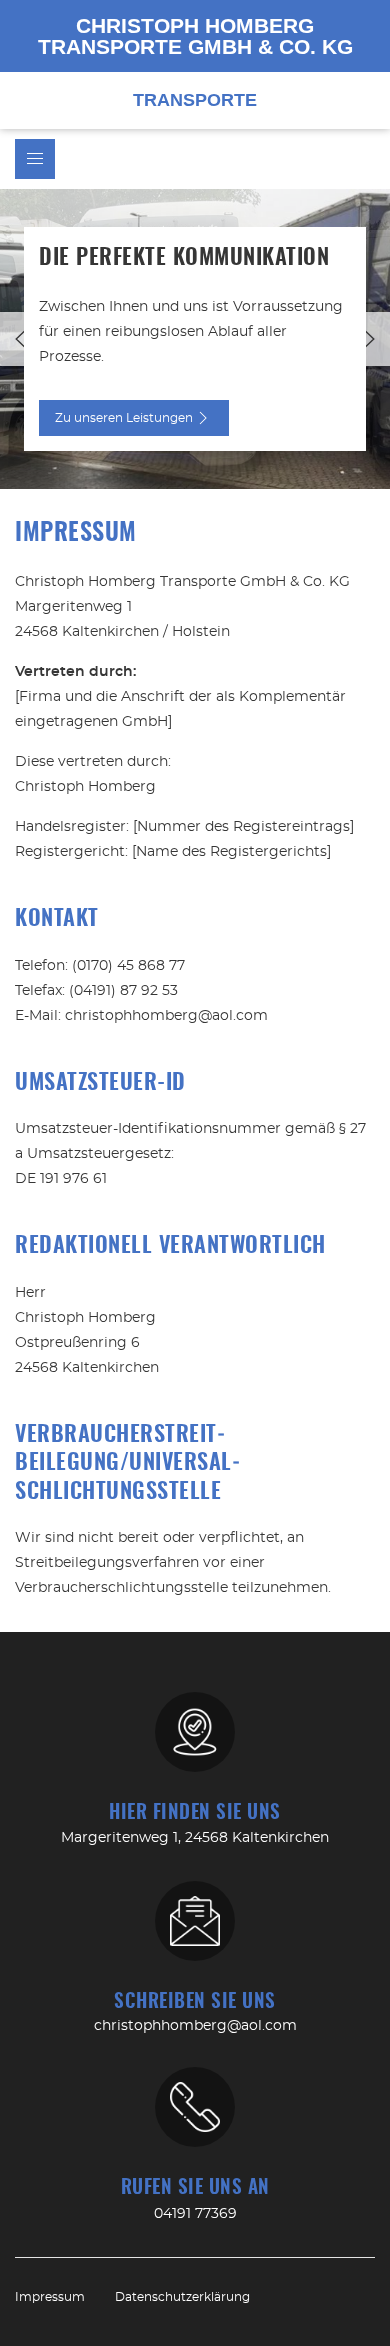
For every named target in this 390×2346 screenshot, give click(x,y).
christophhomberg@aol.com (195, 2026)
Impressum (50, 2297)
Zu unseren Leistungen (124, 418)
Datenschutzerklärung (182, 2297)
